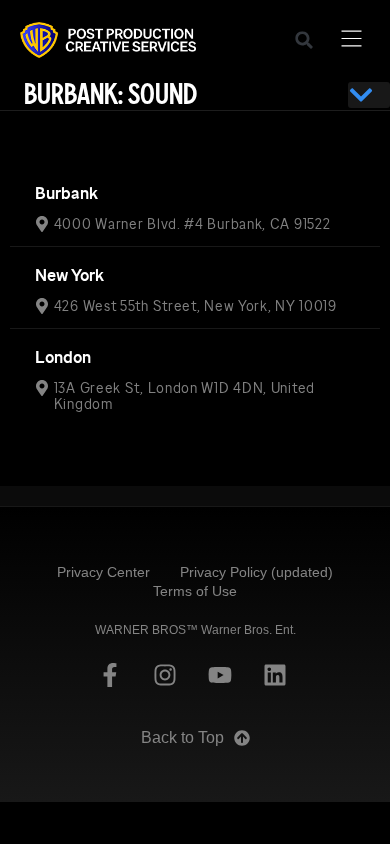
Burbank (66, 193)
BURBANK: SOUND (110, 94)
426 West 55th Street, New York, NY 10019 (195, 306)
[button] (304, 40)
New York (69, 275)
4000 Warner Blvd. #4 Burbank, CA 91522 (192, 224)
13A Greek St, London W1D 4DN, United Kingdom (184, 396)
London (63, 357)
